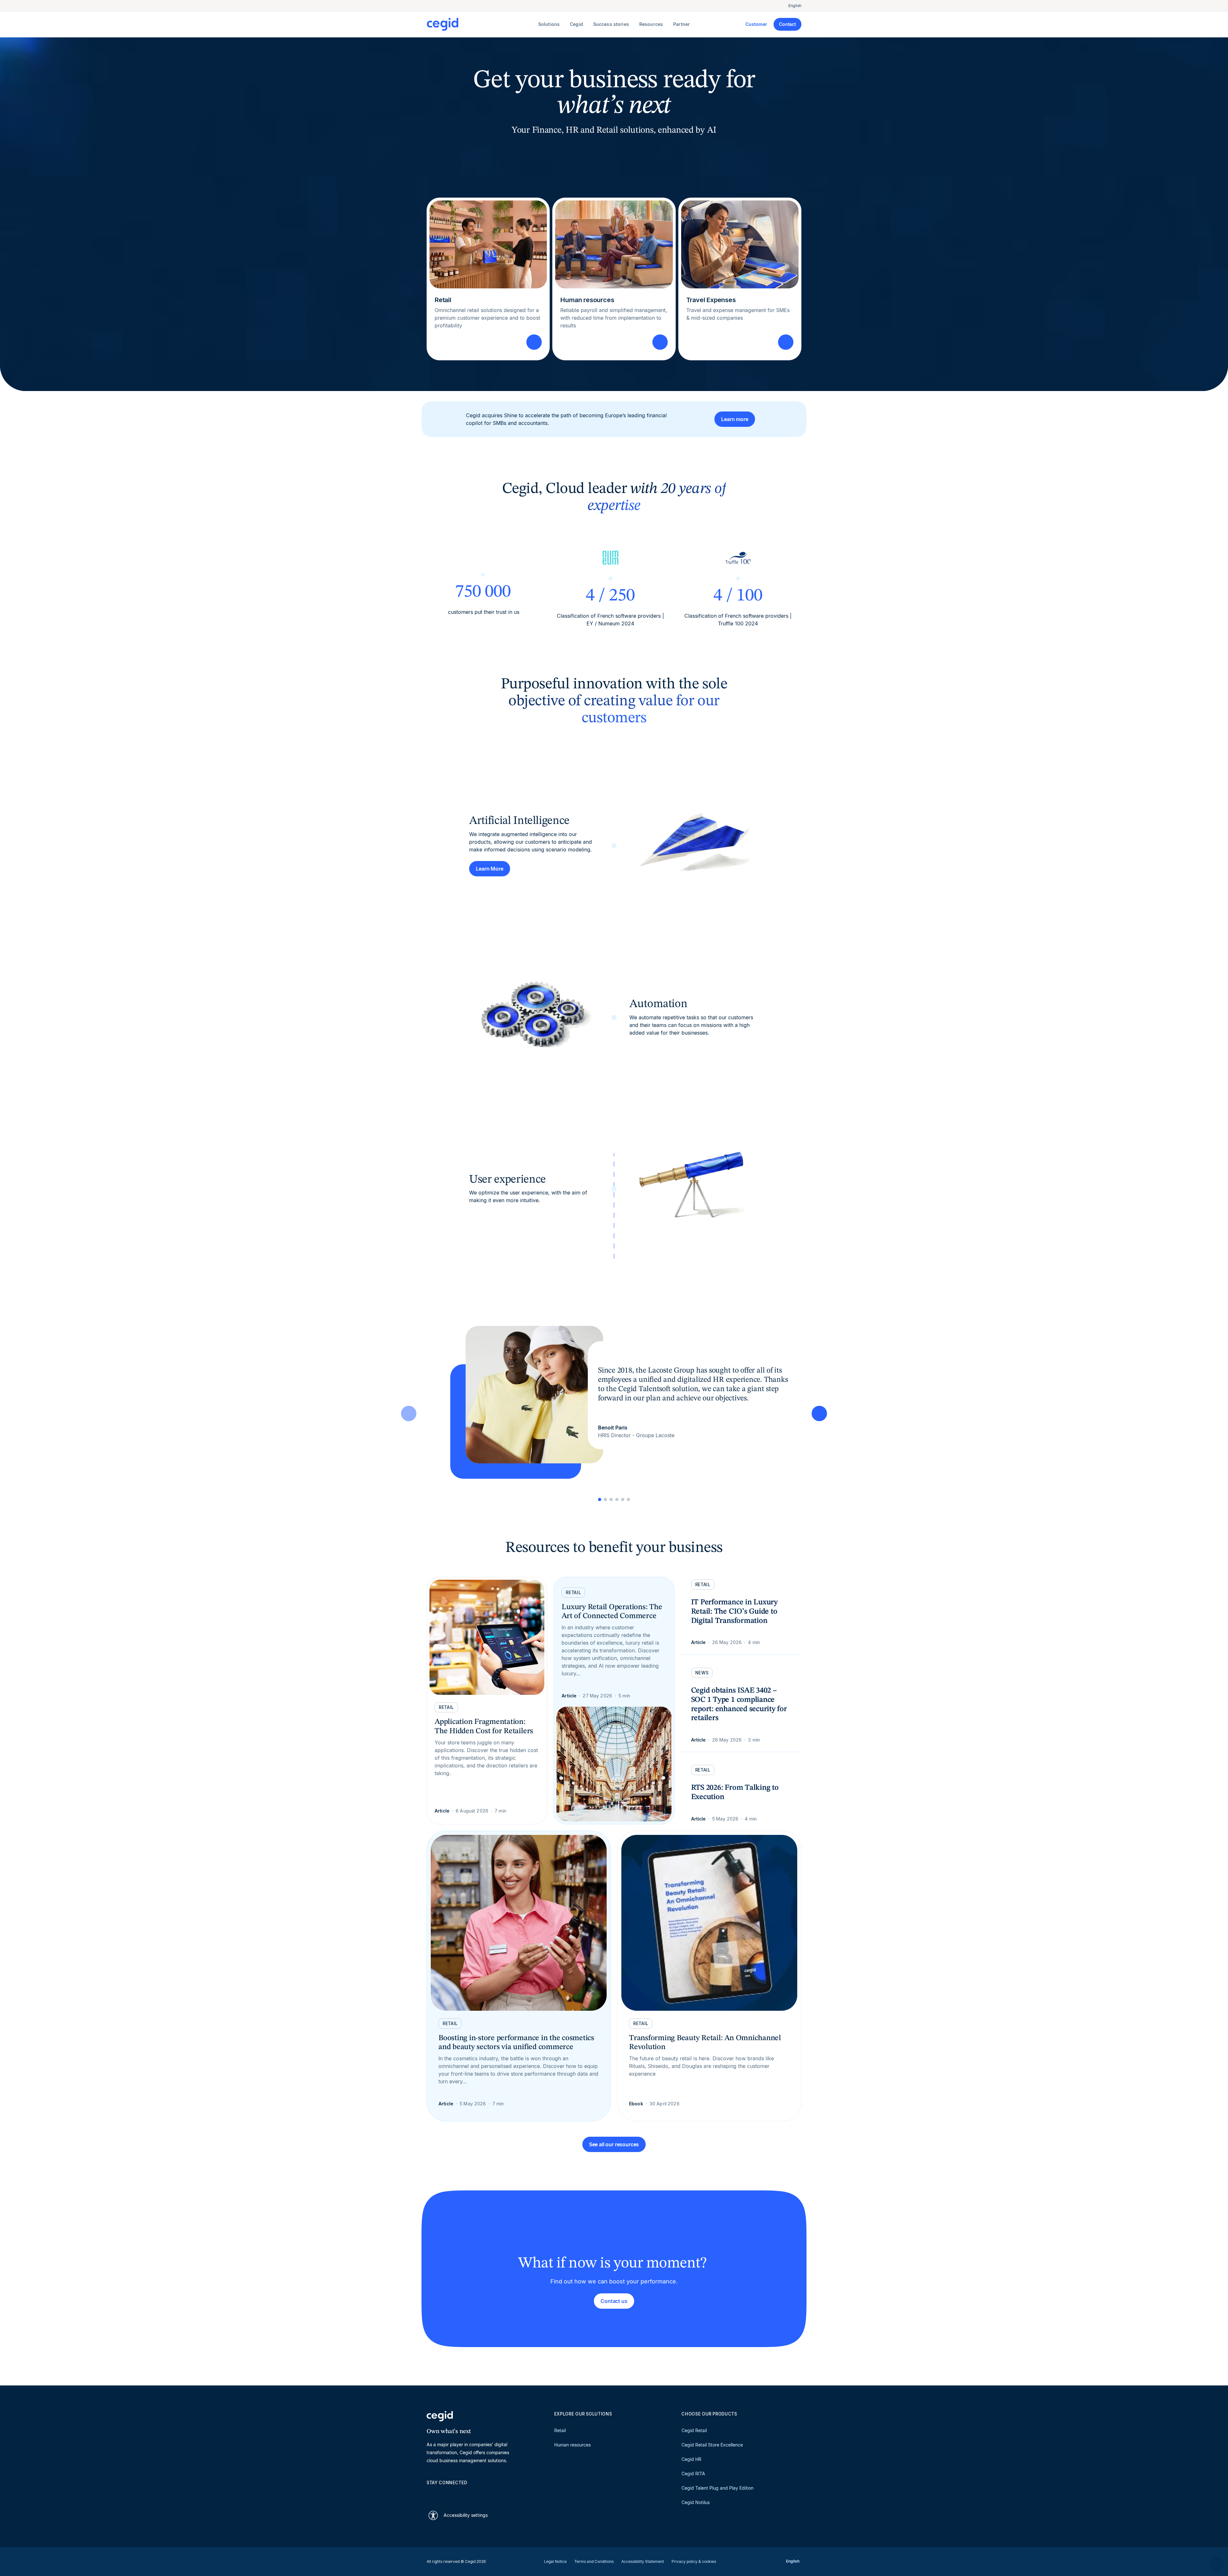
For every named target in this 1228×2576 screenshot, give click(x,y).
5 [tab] (623, 1499)
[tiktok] (476, 2494)
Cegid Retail (694, 2430)
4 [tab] (617, 1499)
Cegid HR (691, 2459)
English (795, 6)
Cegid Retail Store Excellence (712, 2445)
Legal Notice (555, 2561)
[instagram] (460, 2494)
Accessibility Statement (643, 2561)
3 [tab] (611, 1499)
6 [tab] (628, 1499)
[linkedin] (430, 2494)
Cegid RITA (693, 2474)
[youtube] (445, 2494)
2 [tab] (605, 1499)
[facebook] (491, 2494)
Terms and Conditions (594, 2561)
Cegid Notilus (696, 2502)
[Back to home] (481, 24)
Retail (560, 2430)
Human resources (572, 2445)
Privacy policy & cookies (694, 2561)
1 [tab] (600, 1499)
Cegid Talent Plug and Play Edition (717, 2488)
